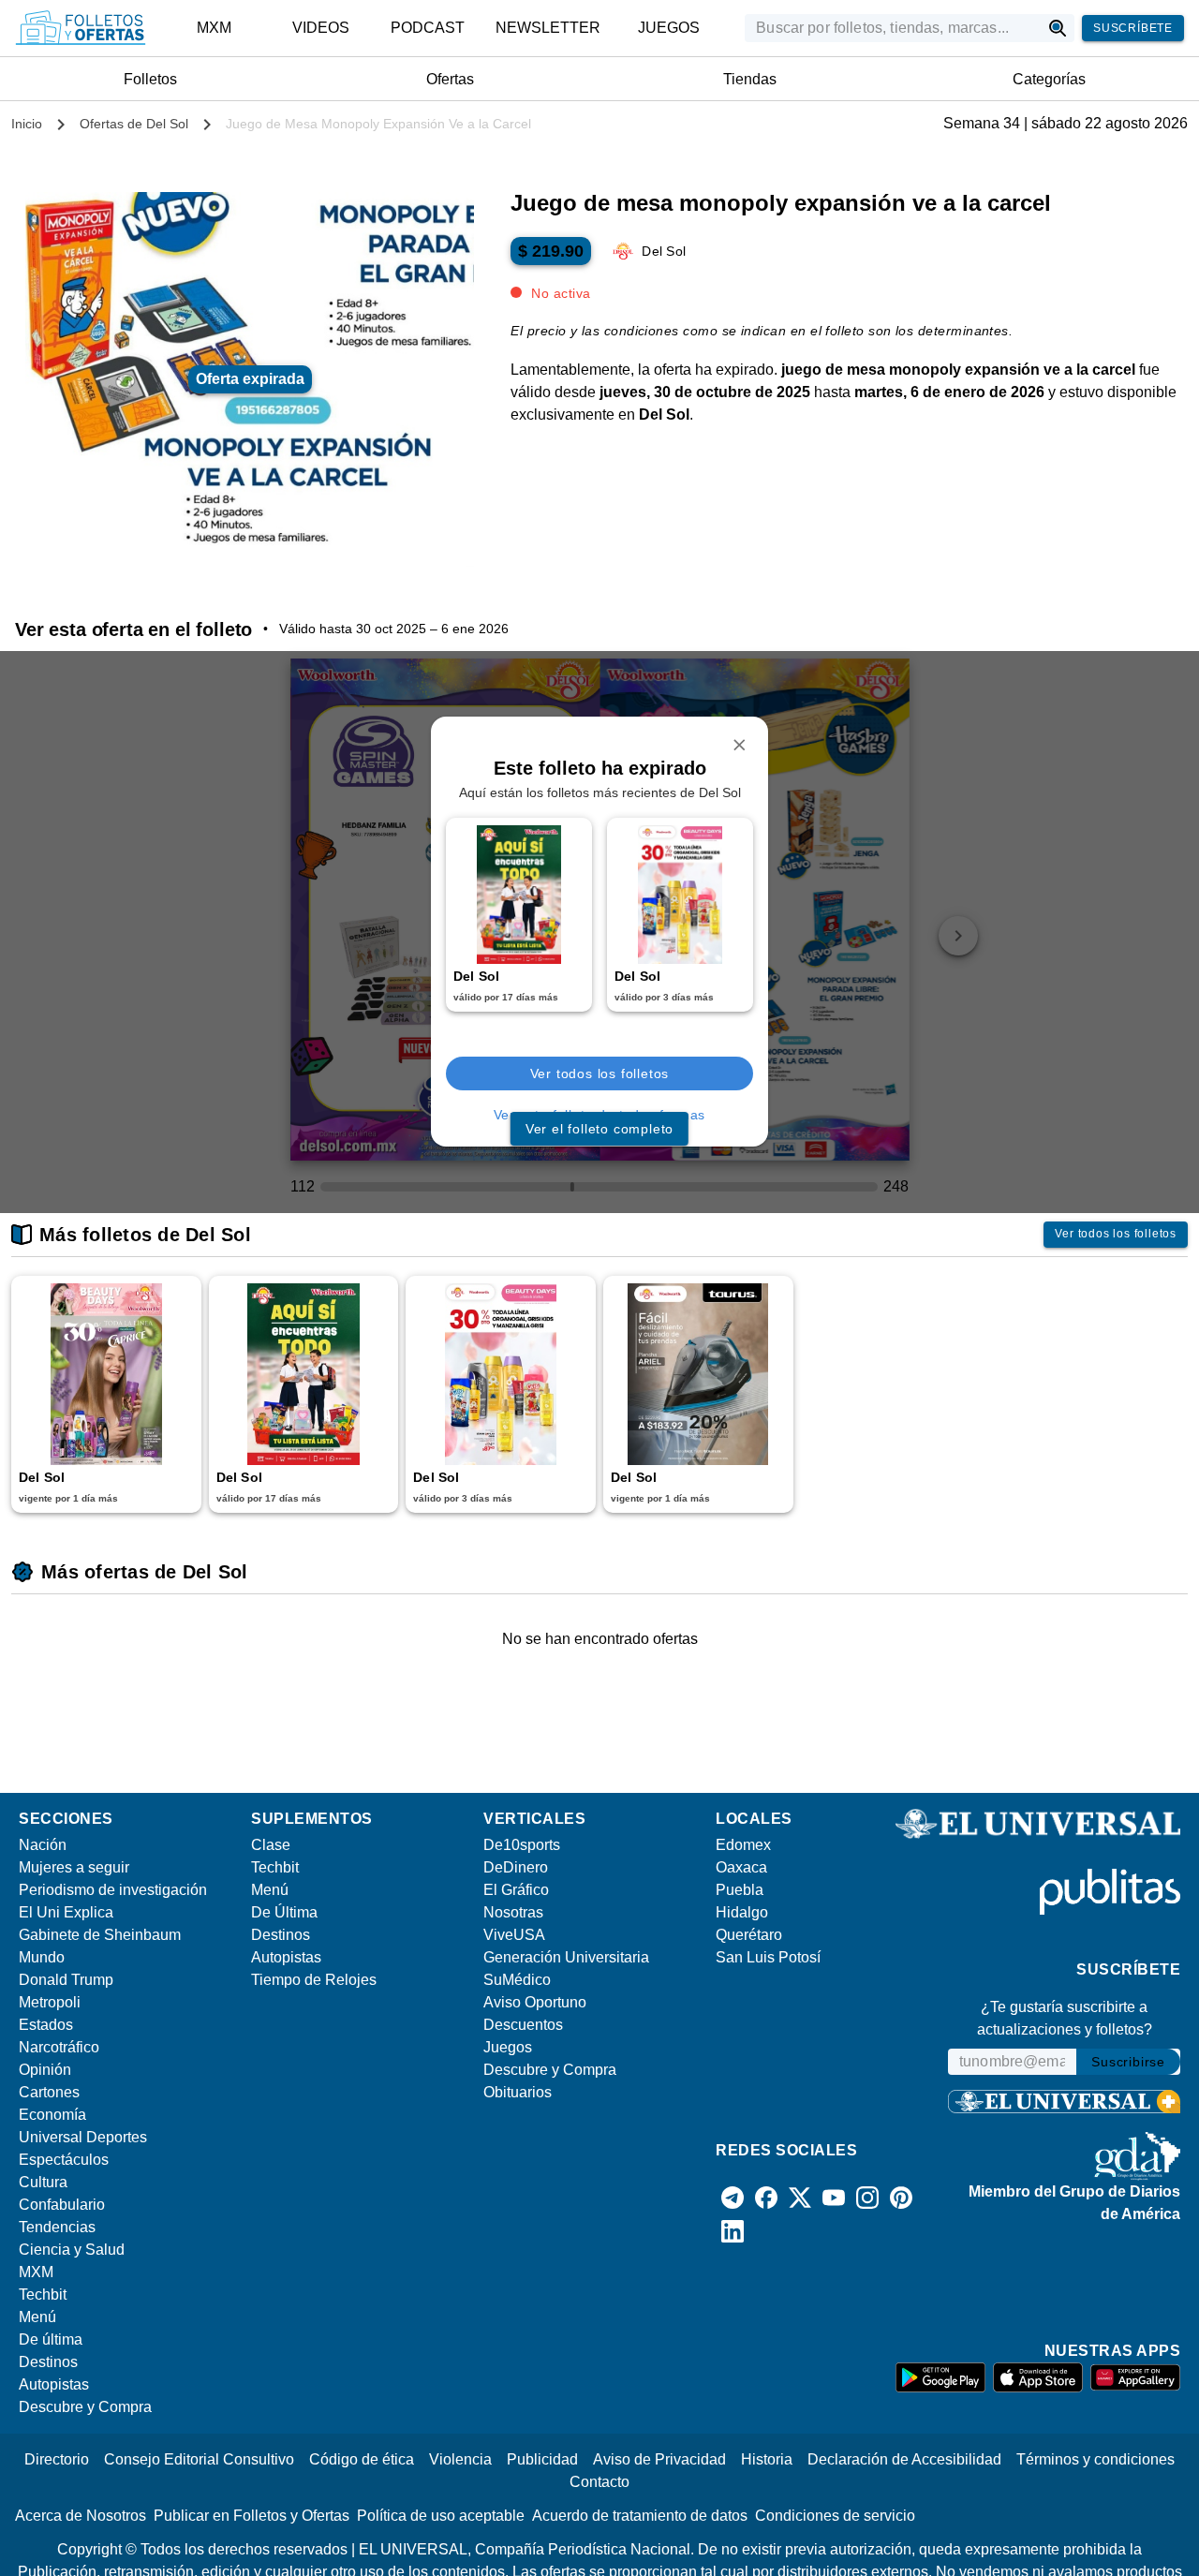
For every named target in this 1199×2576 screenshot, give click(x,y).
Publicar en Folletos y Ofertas (252, 2516)
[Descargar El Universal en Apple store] (1038, 2377)
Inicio (27, 124)
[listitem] (215, 28)
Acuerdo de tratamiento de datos (640, 2516)
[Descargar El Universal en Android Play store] (940, 2377)
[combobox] (892, 28)
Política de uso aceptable (441, 2516)
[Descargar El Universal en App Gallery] (1135, 2377)
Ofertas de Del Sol (134, 124)
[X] (800, 2198)
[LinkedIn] (733, 2231)
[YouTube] (834, 2198)
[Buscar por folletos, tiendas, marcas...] (1058, 28)
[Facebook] (766, 2198)
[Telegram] (733, 2198)
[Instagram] (867, 2198)
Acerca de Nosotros (81, 2516)
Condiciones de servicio (835, 2516)
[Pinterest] (901, 2198)
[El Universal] (81, 28)
